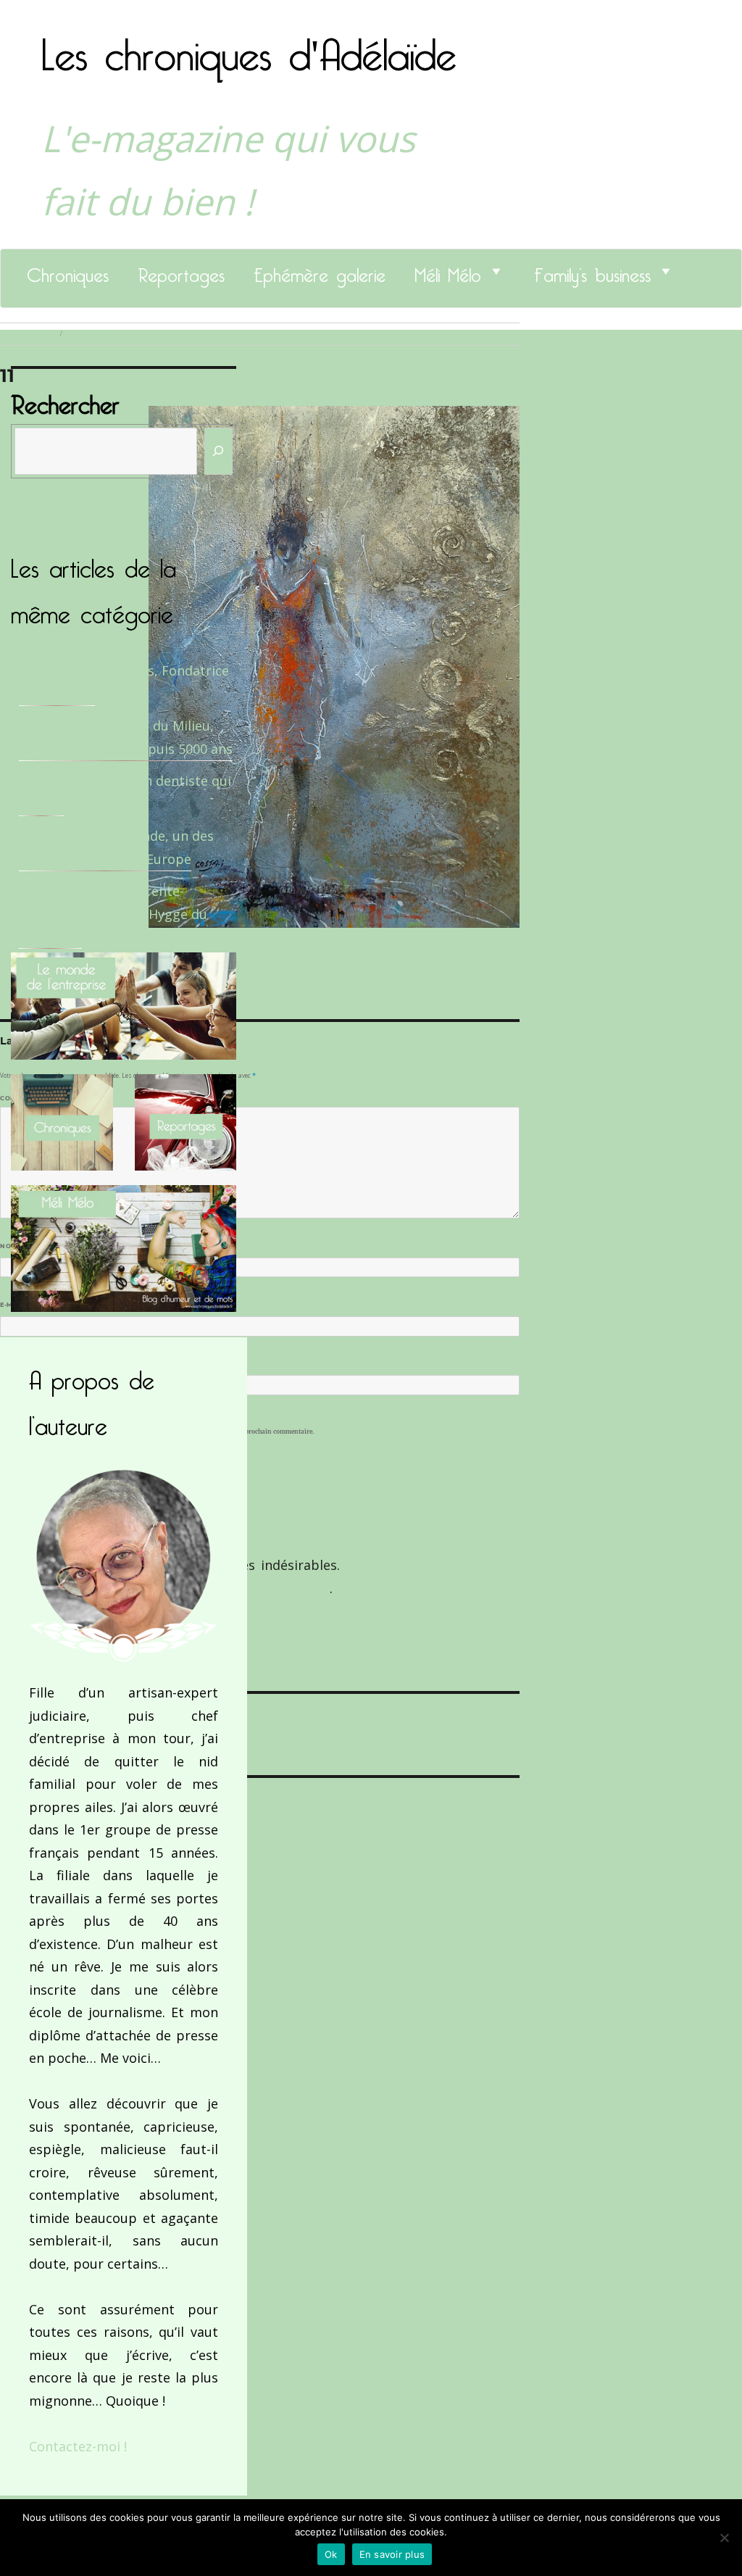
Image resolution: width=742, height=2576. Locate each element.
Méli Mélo (448, 271)
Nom (12, 1246)
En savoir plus (392, 2554)
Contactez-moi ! (78, 2446)
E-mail (15, 1305)
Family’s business (592, 271)
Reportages (181, 271)
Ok (331, 2554)
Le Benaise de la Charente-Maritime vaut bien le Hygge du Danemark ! (109, 914)
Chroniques (68, 271)
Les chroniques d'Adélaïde (249, 46)
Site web (16, 1363)
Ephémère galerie (320, 271)
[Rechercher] (219, 451)
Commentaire (29, 1098)
